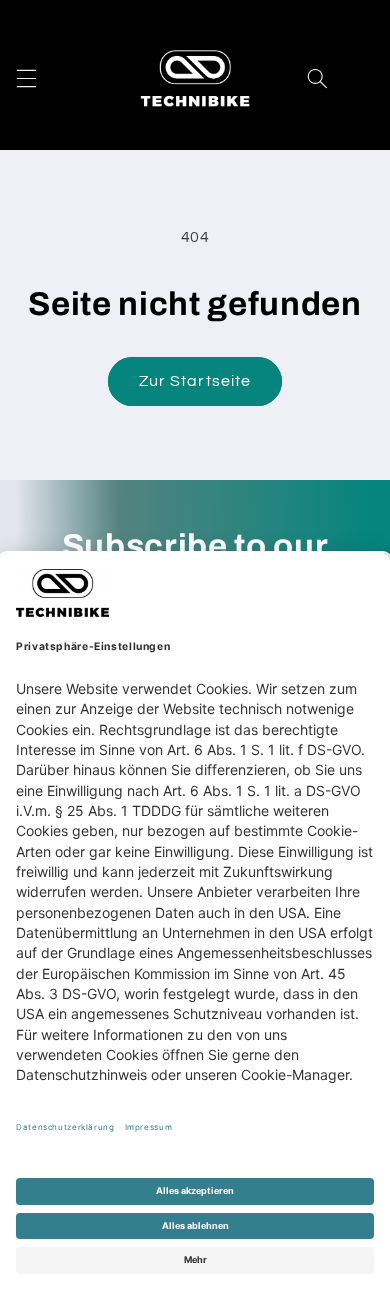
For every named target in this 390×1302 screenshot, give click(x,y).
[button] (26, 78)
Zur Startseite (195, 381)
